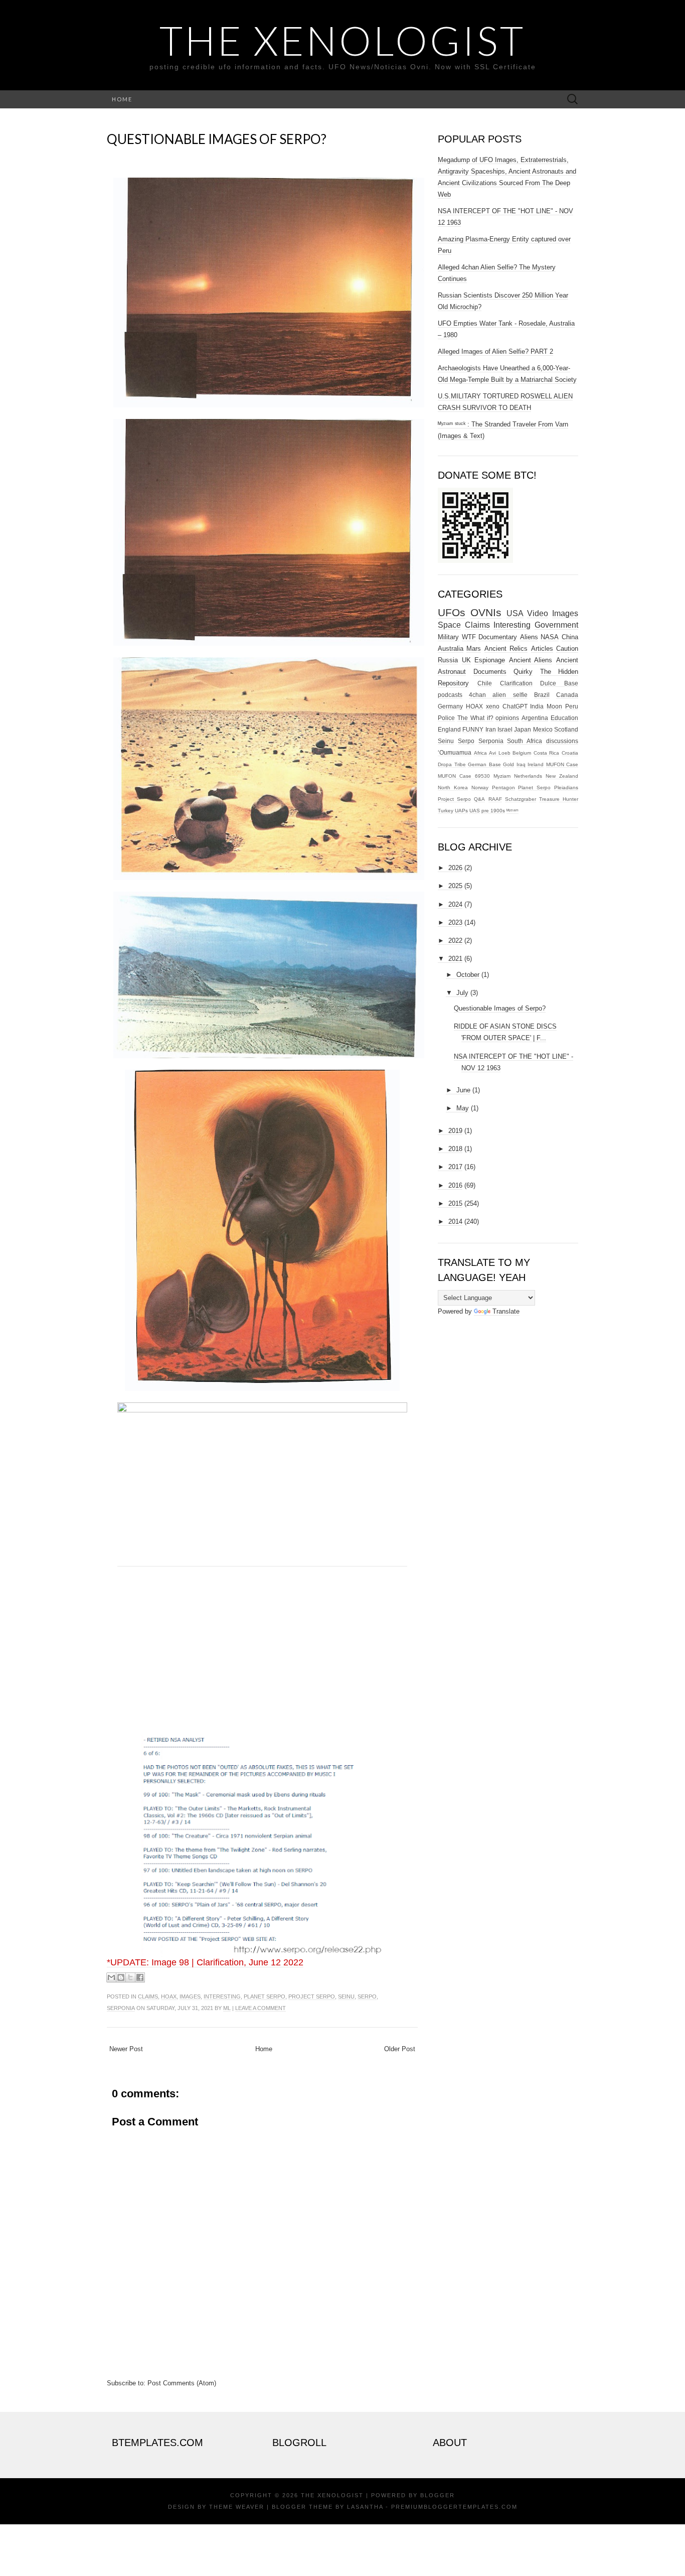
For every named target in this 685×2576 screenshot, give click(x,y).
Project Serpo (312, 1996)
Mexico (543, 729)
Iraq (521, 764)
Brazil (542, 695)
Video (538, 613)
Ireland (536, 764)
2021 (455, 959)
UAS (475, 811)
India (537, 706)
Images (190, 1996)
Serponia (121, 2008)
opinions (507, 718)
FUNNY (473, 729)
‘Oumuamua (455, 752)
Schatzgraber (521, 799)
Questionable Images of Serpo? (217, 139)
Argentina (535, 718)
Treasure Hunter (559, 799)
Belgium (522, 753)
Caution (567, 649)
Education (564, 718)
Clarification (516, 683)
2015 (455, 1203)
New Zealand (562, 776)
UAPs (461, 811)
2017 (455, 1167)
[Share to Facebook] (140, 1977)
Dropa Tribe (452, 764)
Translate (506, 1311)
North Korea (453, 788)
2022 (455, 941)
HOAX (169, 1996)
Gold (508, 764)
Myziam (502, 776)
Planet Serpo (265, 1996)
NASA (550, 637)
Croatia (570, 753)
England (449, 729)
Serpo (367, 1996)
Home (122, 99)
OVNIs (486, 612)
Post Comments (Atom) (182, 2383)
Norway (480, 788)
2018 (455, 1149)
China (570, 637)
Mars (474, 649)
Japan (523, 729)
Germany (450, 706)
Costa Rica (547, 753)
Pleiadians (566, 788)
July (462, 993)
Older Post (400, 2049)
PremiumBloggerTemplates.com (454, 2507)
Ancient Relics (506, 649)
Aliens (529, 637)
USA (515, 613)
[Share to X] (130, 1977)
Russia (448, 660)
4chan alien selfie (498, 695)
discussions (562, 741)
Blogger (438, 2495)
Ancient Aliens (531, 660)
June (463, 1090)
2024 (455, 904)
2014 (455, 1222)
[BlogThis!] (121, 1977)
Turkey (446, 811)
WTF (469, 637)
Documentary (498, 637)
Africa (480, 753)
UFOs (452, 612)
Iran (491, 729)
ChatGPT (515, 706)
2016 (455, 1185)
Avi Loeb (500, 753)
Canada (567, 695)
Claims (148, 1996)
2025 (455, 886)
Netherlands (528, 776)
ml (227, 2008)
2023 (455, 922)
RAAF (495, 799)
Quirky (523, 672)
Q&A (479, 799)
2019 (455, 1131)
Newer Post (126, 2049)
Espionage (490, 660)
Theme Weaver (237, 2507)
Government (556, 625)
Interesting (222, 1996)
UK (466, 660)
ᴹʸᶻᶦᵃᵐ (512, 811)
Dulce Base (559, 683)
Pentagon (503, 788)
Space (449, 625)
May (463, 1108)
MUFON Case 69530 (464, 776)
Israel (505, 729)
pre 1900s (493, 811)
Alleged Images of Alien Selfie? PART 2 (495, 351)
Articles (542, 649)
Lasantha (365, 2507)
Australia (451, 649)
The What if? (475, 718)
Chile (485, 683)
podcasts (450, 695)
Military (448, 637)
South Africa (525, 741)
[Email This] (111, 1977)
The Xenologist (342, 40)
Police (446, 718)
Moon (554, 706)
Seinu (346, 1996)
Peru (572, 706)
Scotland (566, 729)
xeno (493, 706)
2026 (455, 868)
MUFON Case (562, 764)
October (468, 975)
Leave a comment (261, 2008)
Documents (490, 672)
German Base (484, 764)
